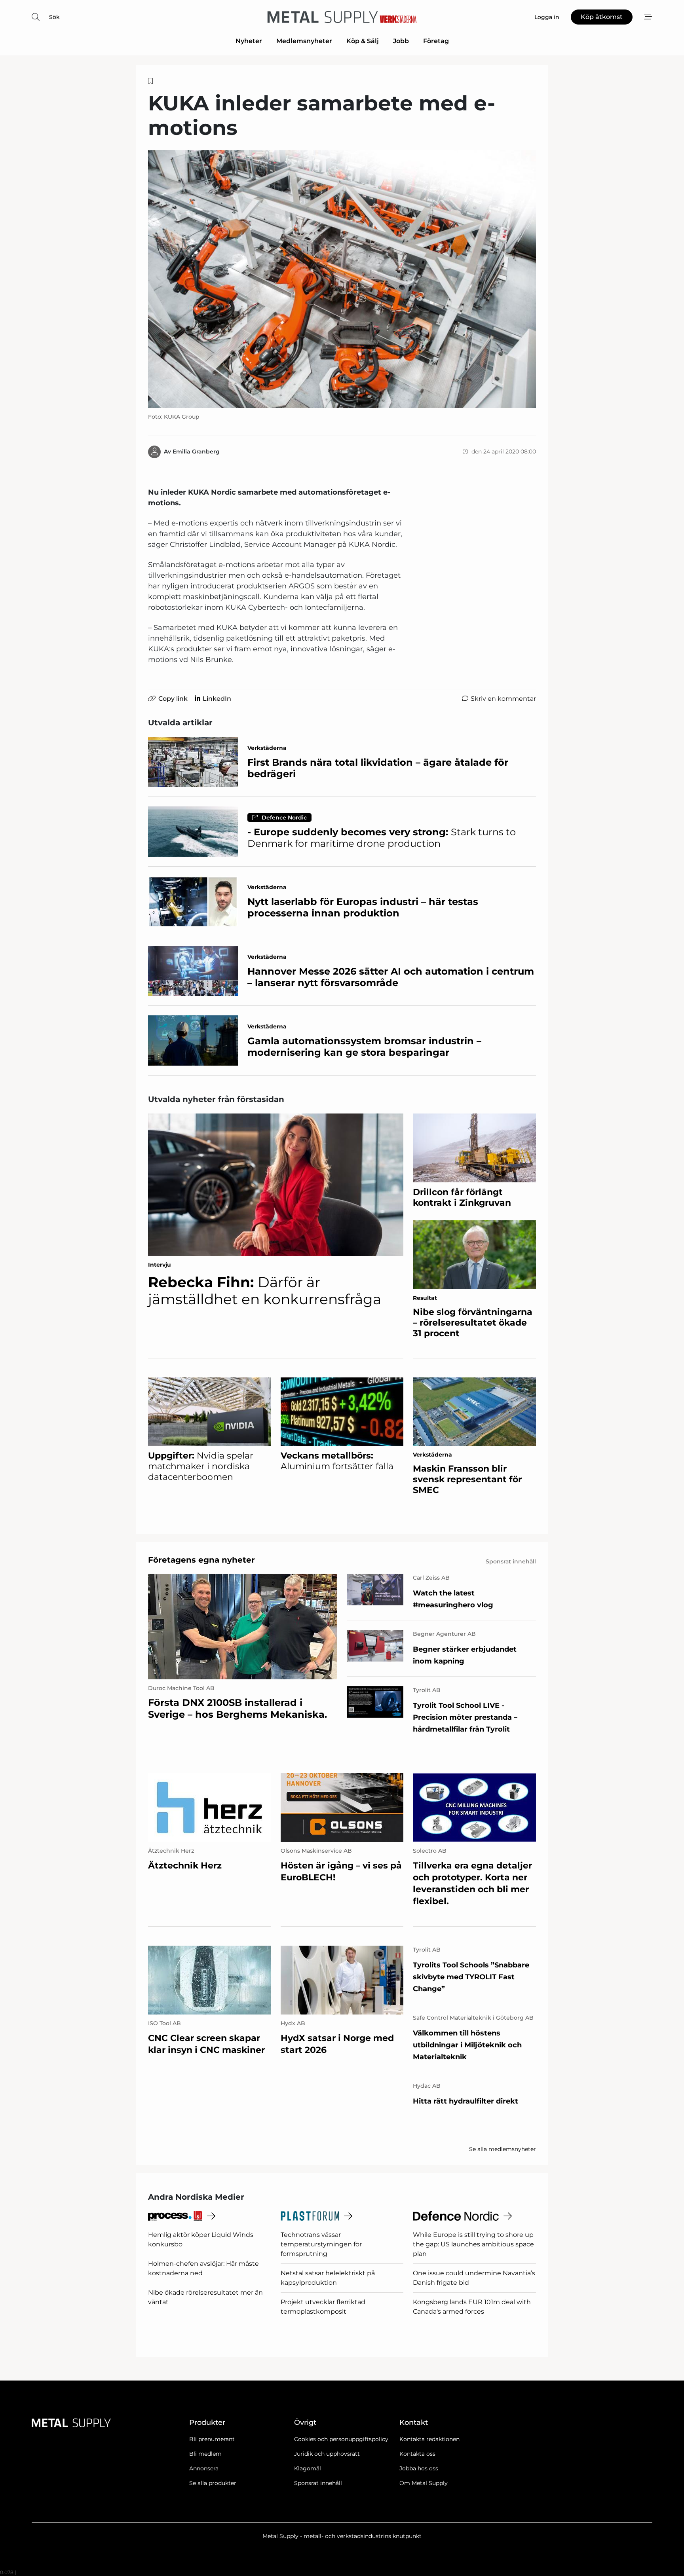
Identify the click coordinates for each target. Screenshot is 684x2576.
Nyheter (249, 41)
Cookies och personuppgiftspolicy (341, 2439)
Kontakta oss (417, 2454)
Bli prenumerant (212, 2439)
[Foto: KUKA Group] (342, 279)
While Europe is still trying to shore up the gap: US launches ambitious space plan (473, 2244)
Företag (436, 41)
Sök (54, 17)
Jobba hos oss (419, 2468)
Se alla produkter (213, 2483)
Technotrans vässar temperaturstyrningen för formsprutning (321, 2244)
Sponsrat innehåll (318, 2483)
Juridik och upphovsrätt (327, 2454)
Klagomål (308, 2468)
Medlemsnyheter (304, 41)
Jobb (401, 41)
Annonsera (204, 2468)
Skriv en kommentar (503, 699)
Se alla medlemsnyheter (503, 2149)
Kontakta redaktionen (429, 2439)
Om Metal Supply (424, 2483)
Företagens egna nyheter (201, 1560)
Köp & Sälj (363, 41)
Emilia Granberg (196, 451)
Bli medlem (205, 2454)
